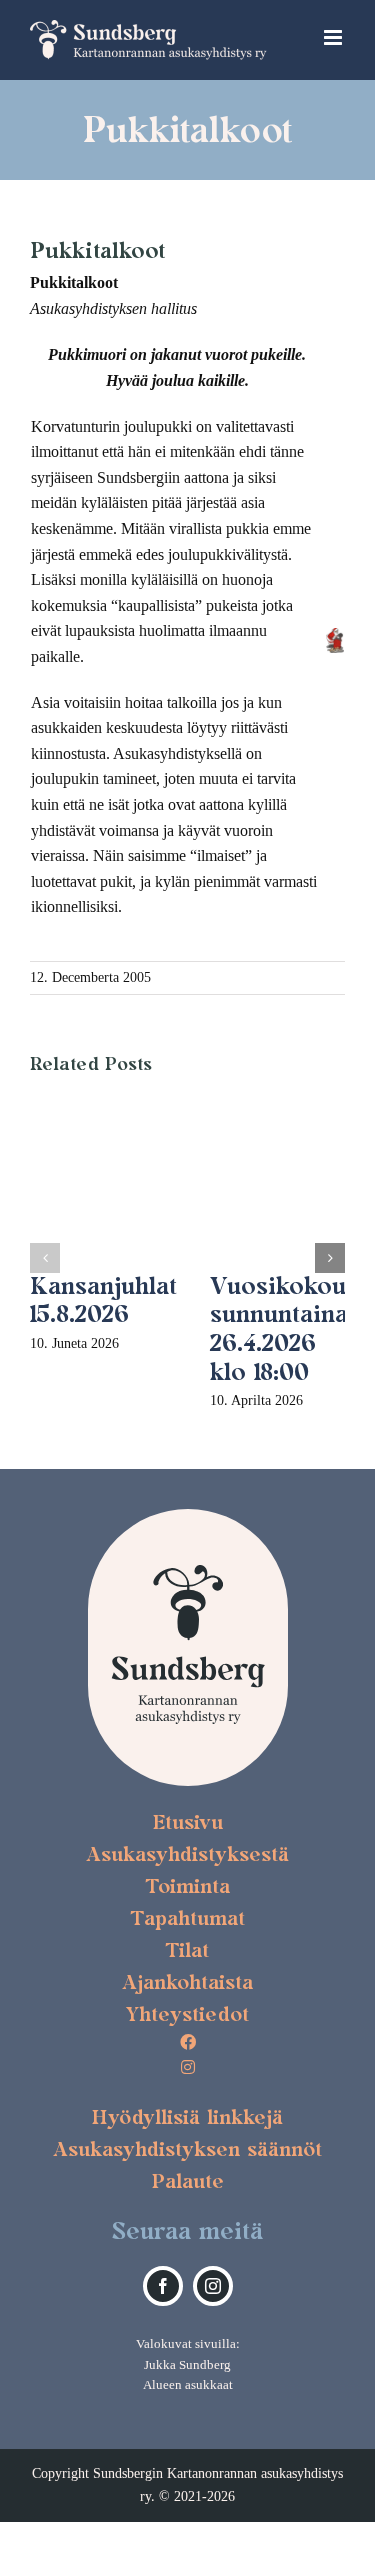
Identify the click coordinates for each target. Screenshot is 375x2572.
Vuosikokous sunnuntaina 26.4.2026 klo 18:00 (284, 1328)
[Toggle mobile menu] (334, 37)
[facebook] (163, 2286)
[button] (45, 1258)
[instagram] (213, 2286)
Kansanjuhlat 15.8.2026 (103, 1300)
